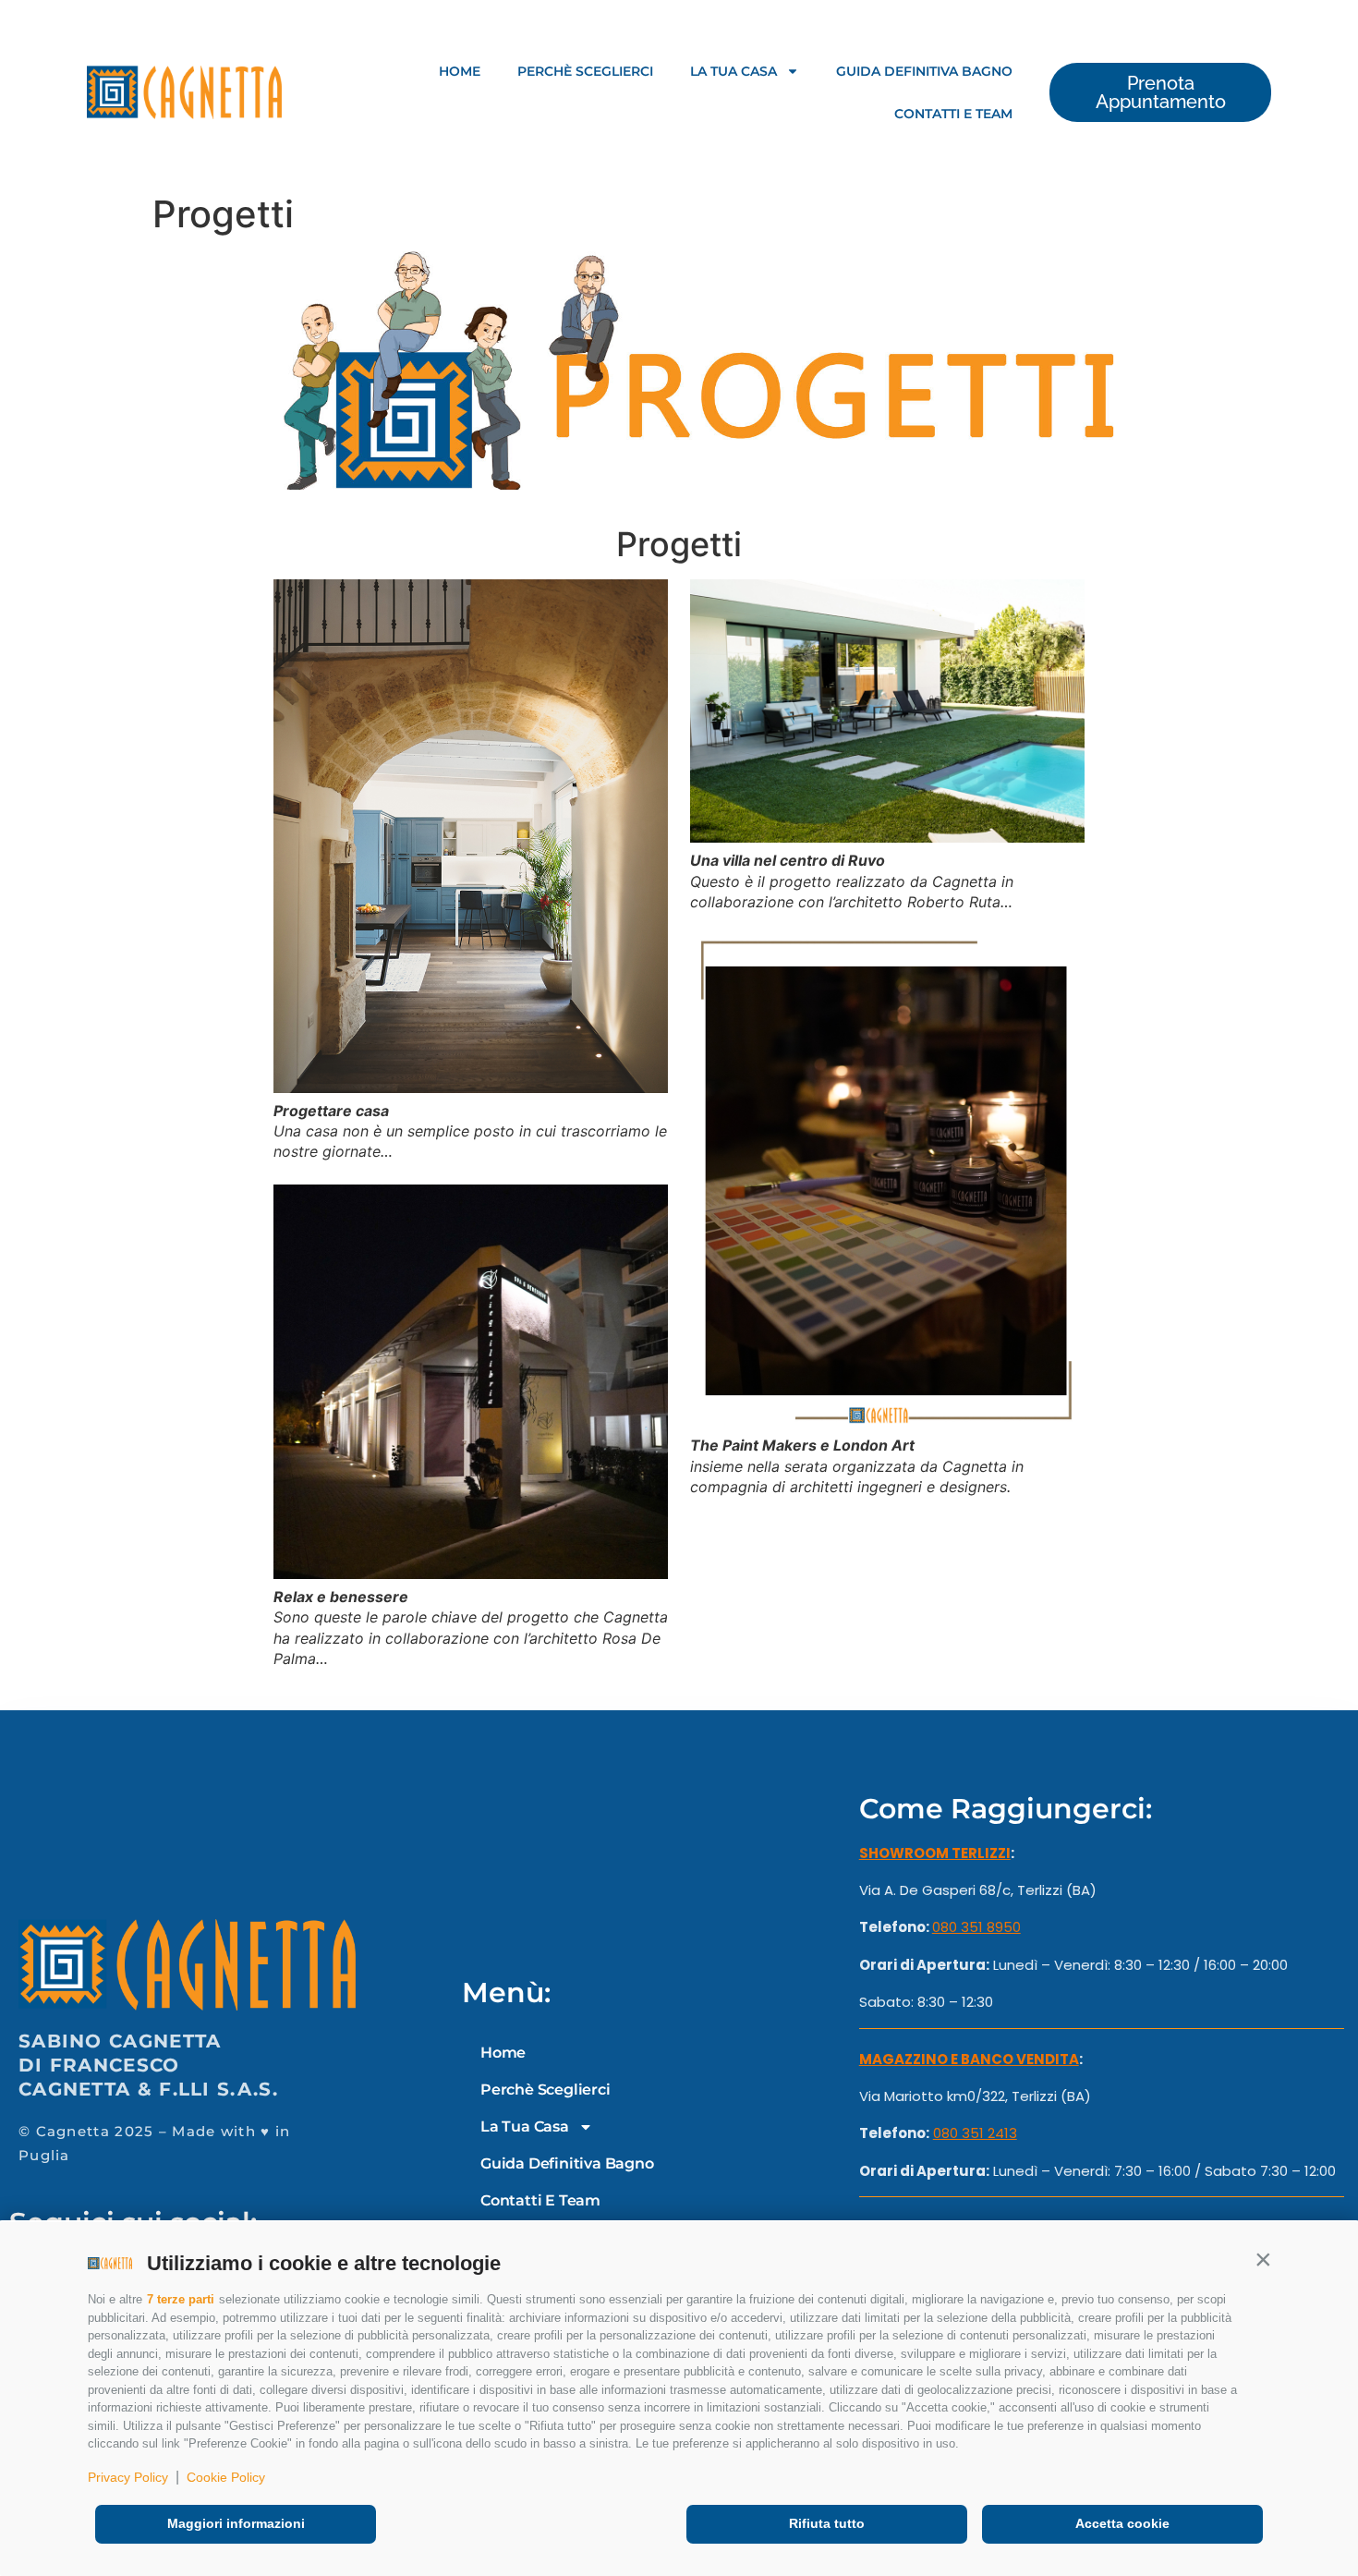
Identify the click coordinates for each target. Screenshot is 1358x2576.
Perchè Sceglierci (585, 71)
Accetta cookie (1122, 2523)
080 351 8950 (976, 1927)
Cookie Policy (226, 2477)
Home (460, 71)
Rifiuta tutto (827, 2523)
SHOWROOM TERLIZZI (935, 1853)
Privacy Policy (128, 2477)
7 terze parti (181, 2299)
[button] (1263, 2259)
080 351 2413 (975, 2133)
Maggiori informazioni (236, 2523)
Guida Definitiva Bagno (924, 71)
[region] (679, 371)
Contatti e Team (953, 114)
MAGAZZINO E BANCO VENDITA (969, 2059)
